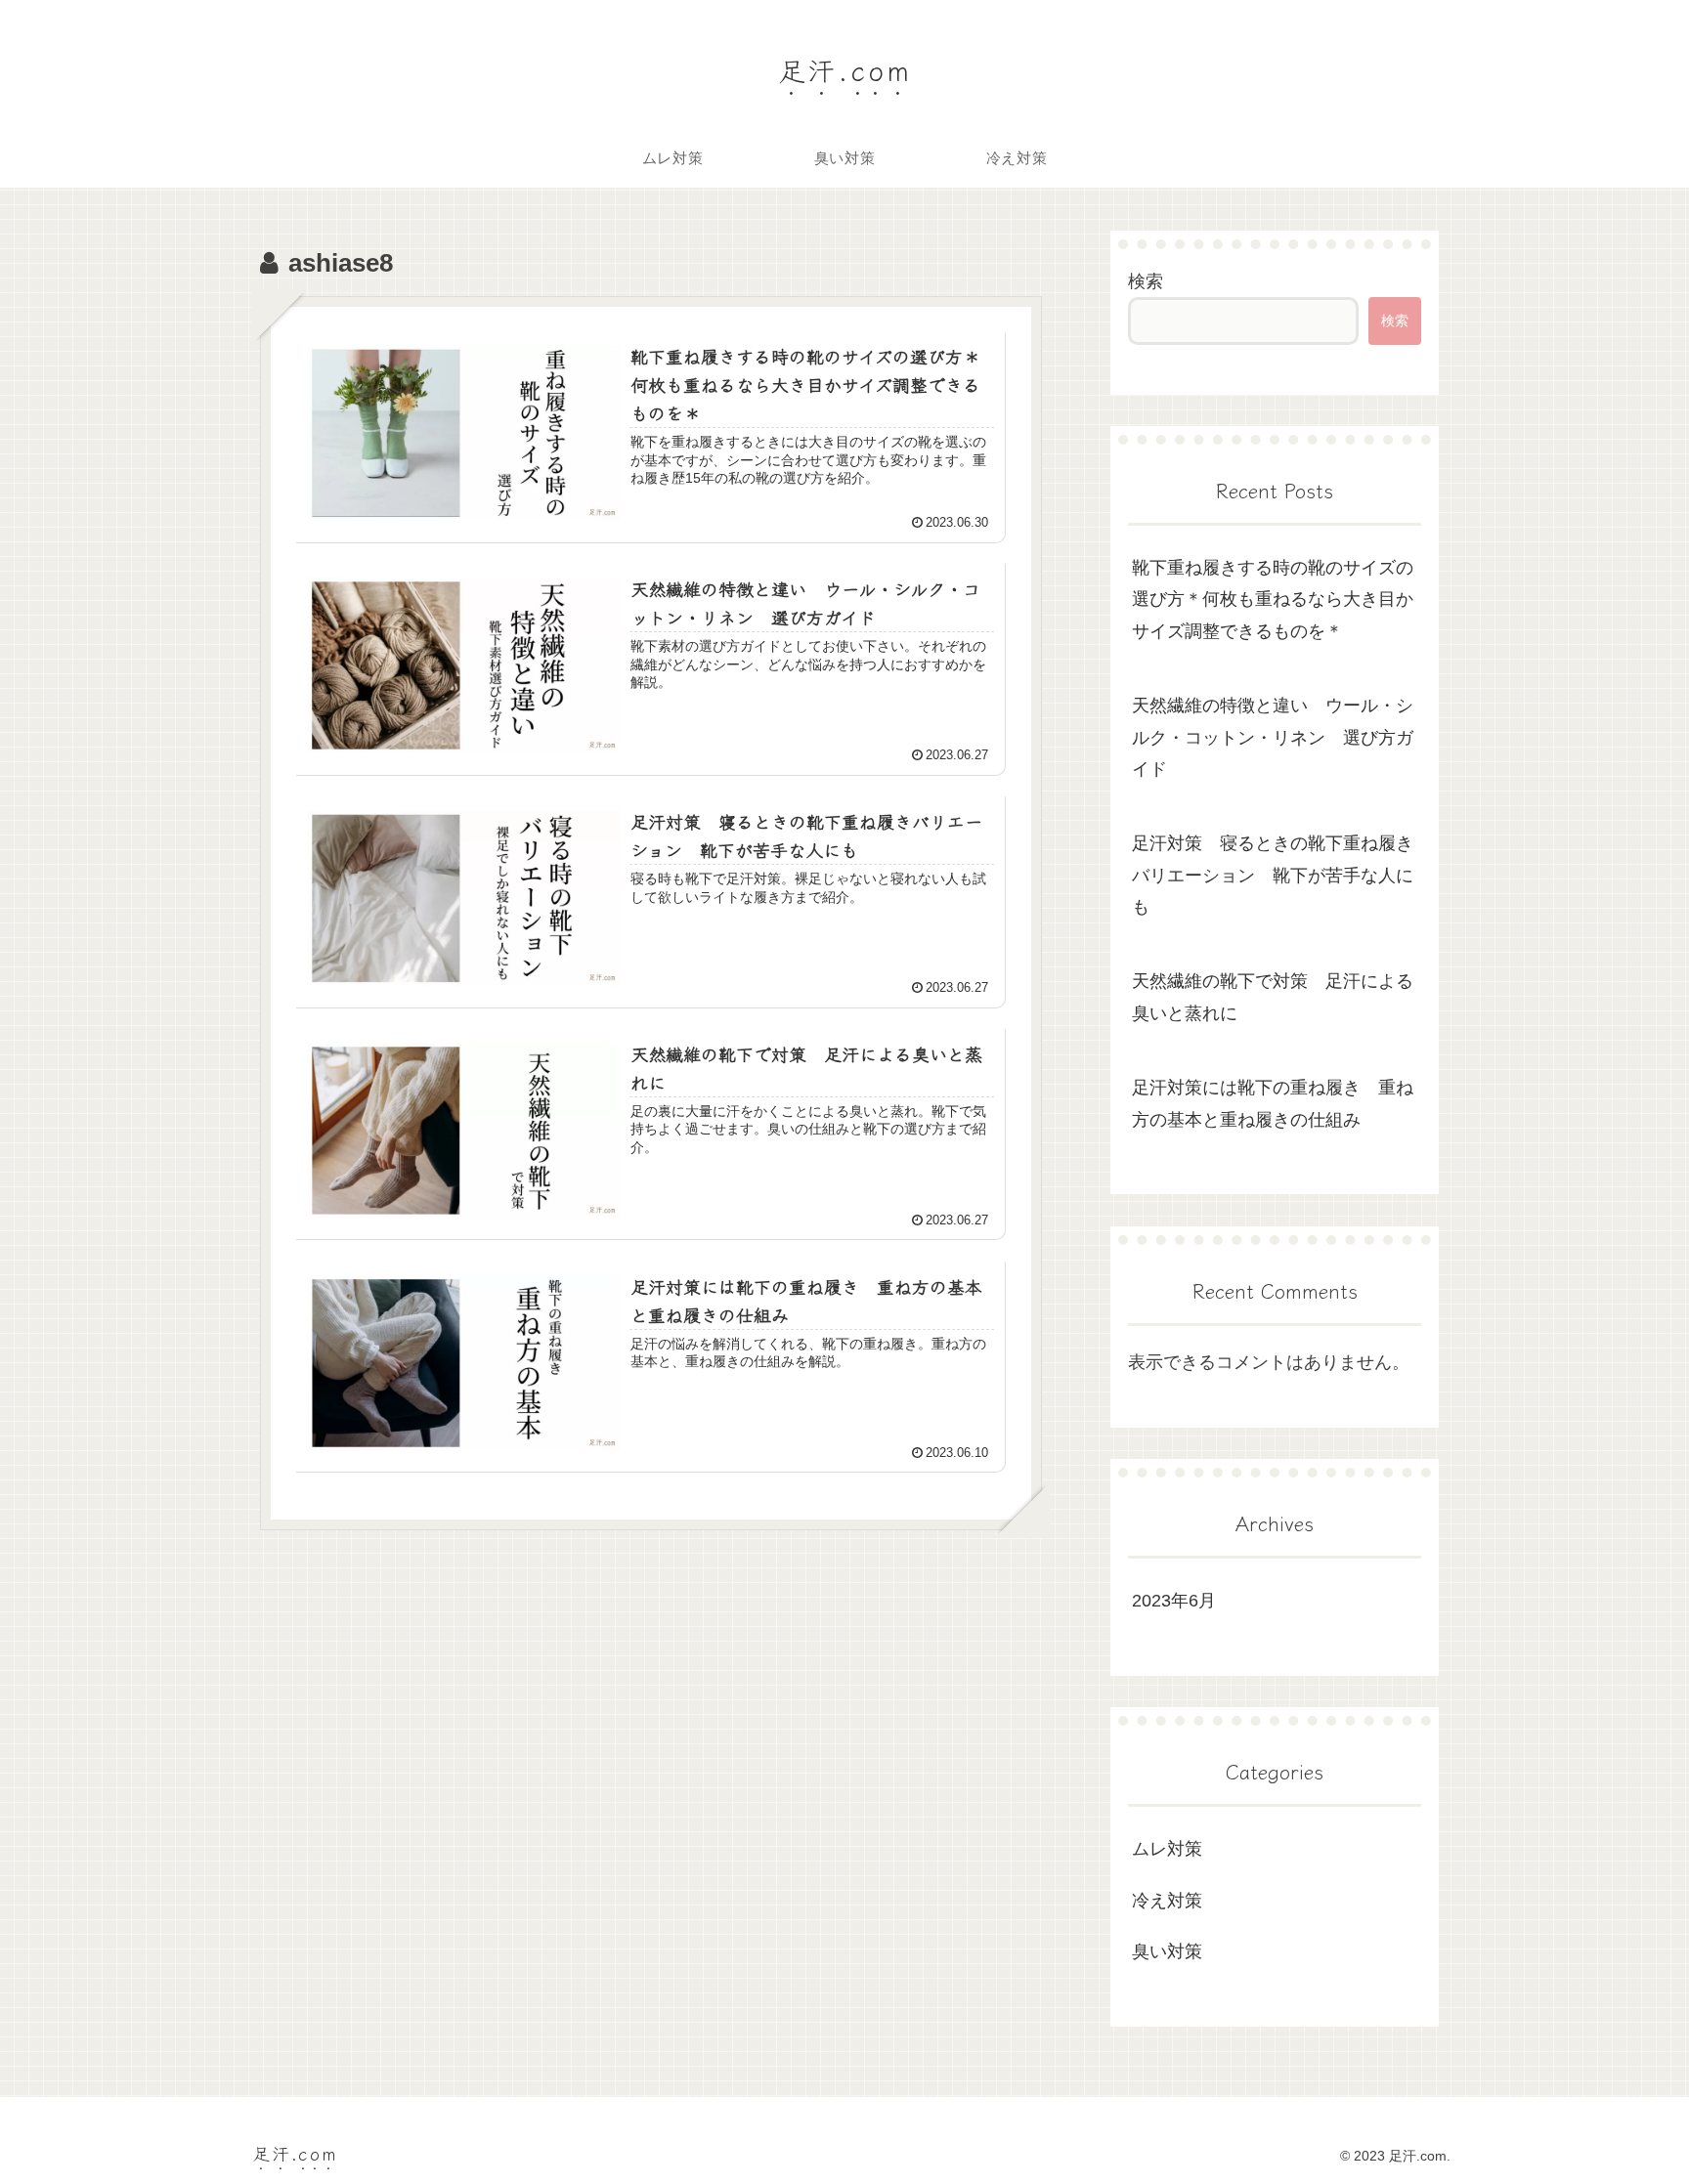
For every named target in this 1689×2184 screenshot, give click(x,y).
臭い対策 (1167, 1951)
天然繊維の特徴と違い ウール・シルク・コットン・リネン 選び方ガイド (1273, 737)
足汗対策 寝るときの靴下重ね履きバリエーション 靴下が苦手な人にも (1273, 875)
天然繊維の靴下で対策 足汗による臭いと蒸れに (1273, 997)
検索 (1146, 281)
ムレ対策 (1167, 1849)
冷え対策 (1167, 1901)
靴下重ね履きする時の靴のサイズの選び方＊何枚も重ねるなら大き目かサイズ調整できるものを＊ (1273, 600)
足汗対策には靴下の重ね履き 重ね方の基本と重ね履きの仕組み (1273, 1103)
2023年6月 (1174, 1601)
